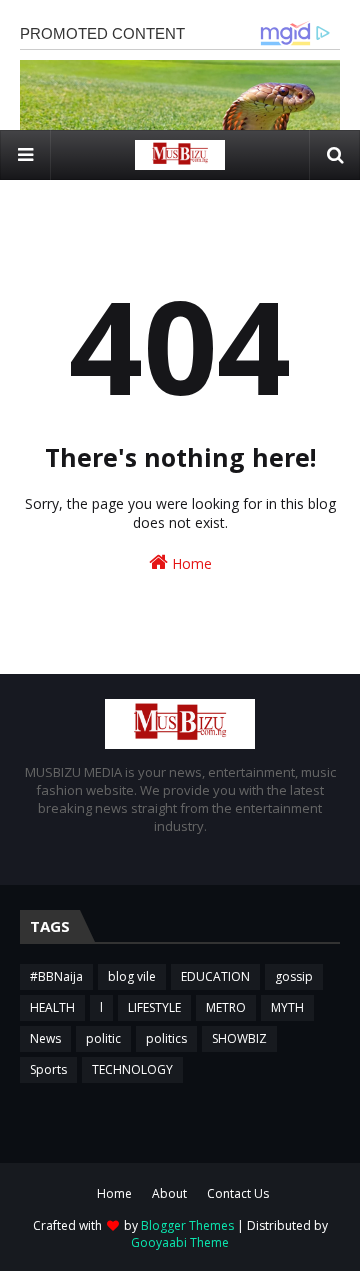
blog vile (132, 976)
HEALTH (52, 1007)
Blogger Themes (187, 1225)
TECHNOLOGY (132, 1069)
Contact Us (238, 1193)
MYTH (287, 1007)
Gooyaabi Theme (180, 1242)
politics (166, 1038)
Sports (48, 1069)
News (45, 1038)
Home (190, 563)
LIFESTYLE (154, 1007)
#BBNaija (56, 976)
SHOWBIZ (239, 1038)
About (169, 1193)
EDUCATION (215, 976)
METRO (226, 1007)
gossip (294, 976)
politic (103, 1038)
